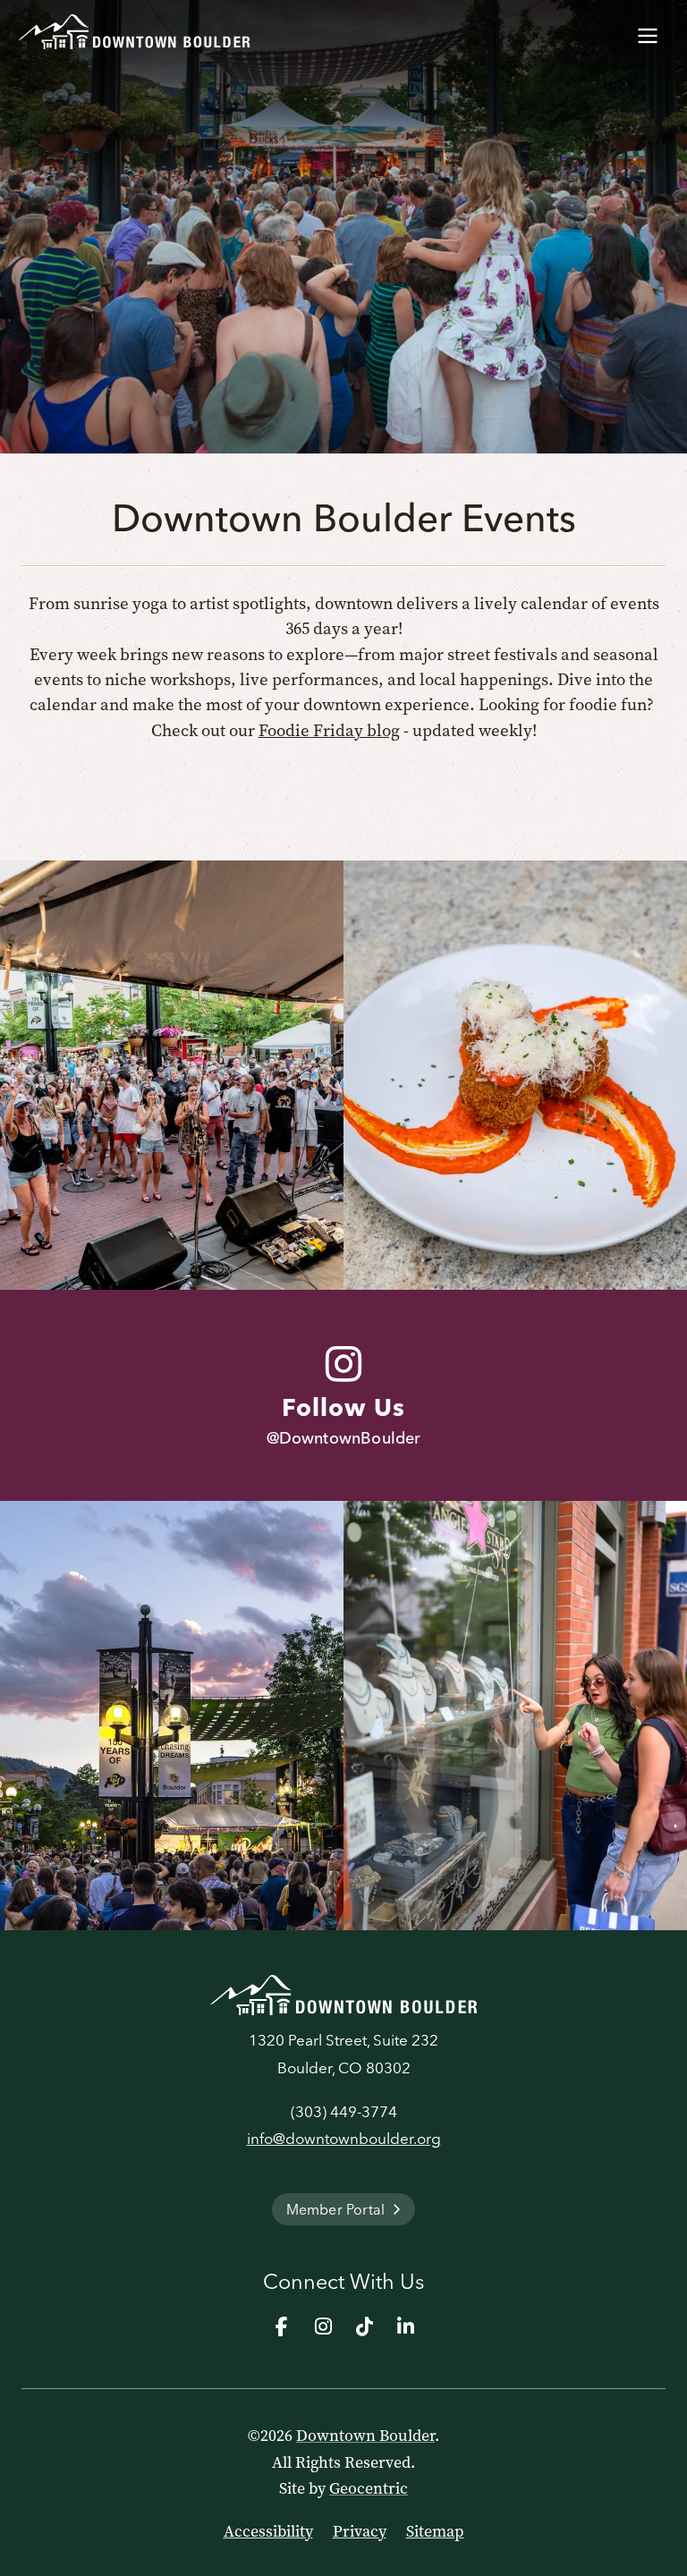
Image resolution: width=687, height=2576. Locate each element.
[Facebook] (282, 2326)
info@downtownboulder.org (344, 2138)
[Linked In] (405, 2326)
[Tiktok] (364, 2326)
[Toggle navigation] (648, 32)
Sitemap (435, 2531)
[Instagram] (323, 2326)
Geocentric (369, 2488)
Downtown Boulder (365, 2436)
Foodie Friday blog (329, 730)
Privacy (360, 2531)
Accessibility (268, 2531)
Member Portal (335, 2209)
